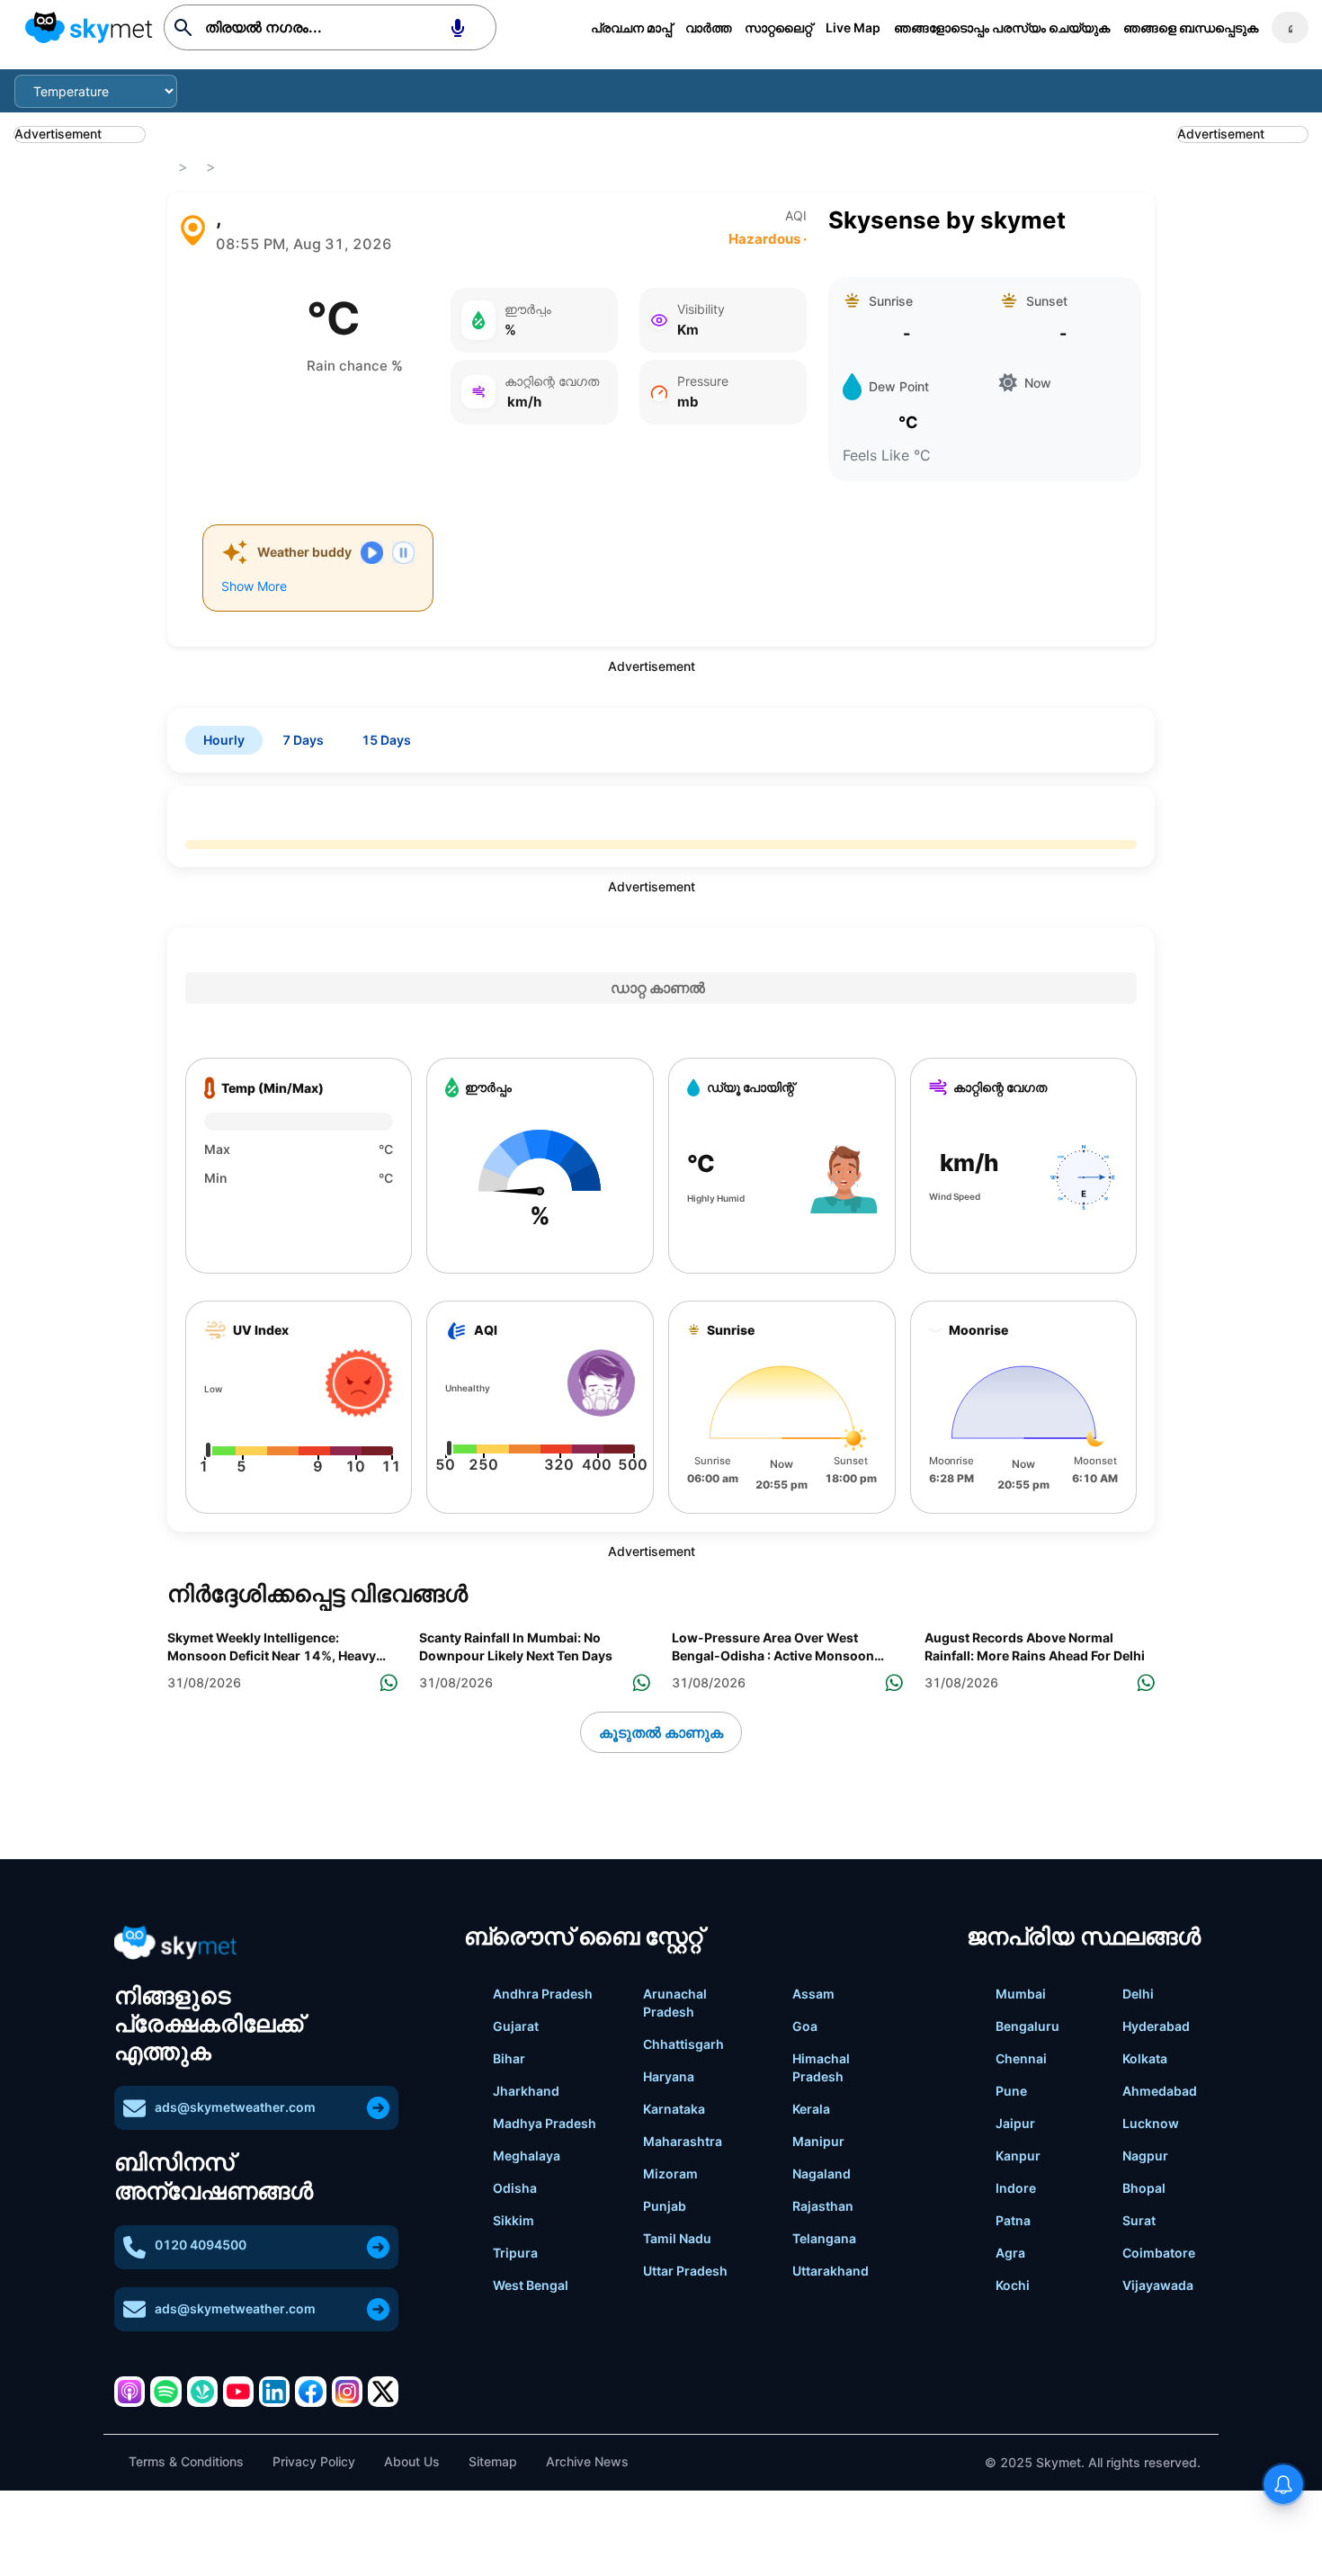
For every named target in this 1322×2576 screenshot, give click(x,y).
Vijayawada (1158, 2285)
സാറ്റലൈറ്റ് (778, 27)
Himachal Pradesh (821, 2067)
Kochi (1013, 2285)
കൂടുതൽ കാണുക (661, 1732)
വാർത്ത (708, 27)
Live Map (853, 27)
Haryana (669, 2076)
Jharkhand (526, 2091)
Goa (805, 2026)
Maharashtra (683, 2141)
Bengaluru (1027, 2026)
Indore (1016, 2188)
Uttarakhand (831, 2271)
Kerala (811, 2109)
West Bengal (531, 2285)
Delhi (1138, 1994)
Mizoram (670, 2173)
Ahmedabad (1160, 2091)
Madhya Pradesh (545, 2123)
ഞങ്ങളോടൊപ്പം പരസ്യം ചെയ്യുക (1002, 27)
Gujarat (516, 2026)
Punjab (665, 2206)
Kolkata (1145, 2058)
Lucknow (1151, 2123)
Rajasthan (823, 2206)
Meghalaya (527, 2156)
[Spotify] (165, 2392)
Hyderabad (1156, 2026)
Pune (1011, 2091)
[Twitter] (383, 2392)
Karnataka (674, 2109)
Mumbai (1021, 1994)
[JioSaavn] (202, 2392)
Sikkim (514, 2220)
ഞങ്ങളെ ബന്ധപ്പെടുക (1191, 27)
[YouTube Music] (238, 2392)
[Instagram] (347, 2392)
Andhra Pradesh (543, 1994)
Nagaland (822, 2173)
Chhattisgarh (683, 2044)
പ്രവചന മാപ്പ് (631, 27)
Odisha (515, 2188)
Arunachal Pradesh (675, 2003)
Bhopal (1144, 2188)
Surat (1139, 2220)
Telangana (824, 2238)
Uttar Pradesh (685, 2271)
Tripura (515, 2253)
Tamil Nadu (677, 2238)
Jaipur (1015, 2123)
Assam (813, 1994)
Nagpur (1145, 2156)
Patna (1013, 2220)
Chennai (1021, 2058)
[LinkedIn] (274, 2392)
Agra (1010, 2253)
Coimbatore (1159, 2253)
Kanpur (1018, 2156)
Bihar (509, 2058)
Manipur (818, 2141)
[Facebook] (310, 2392)
